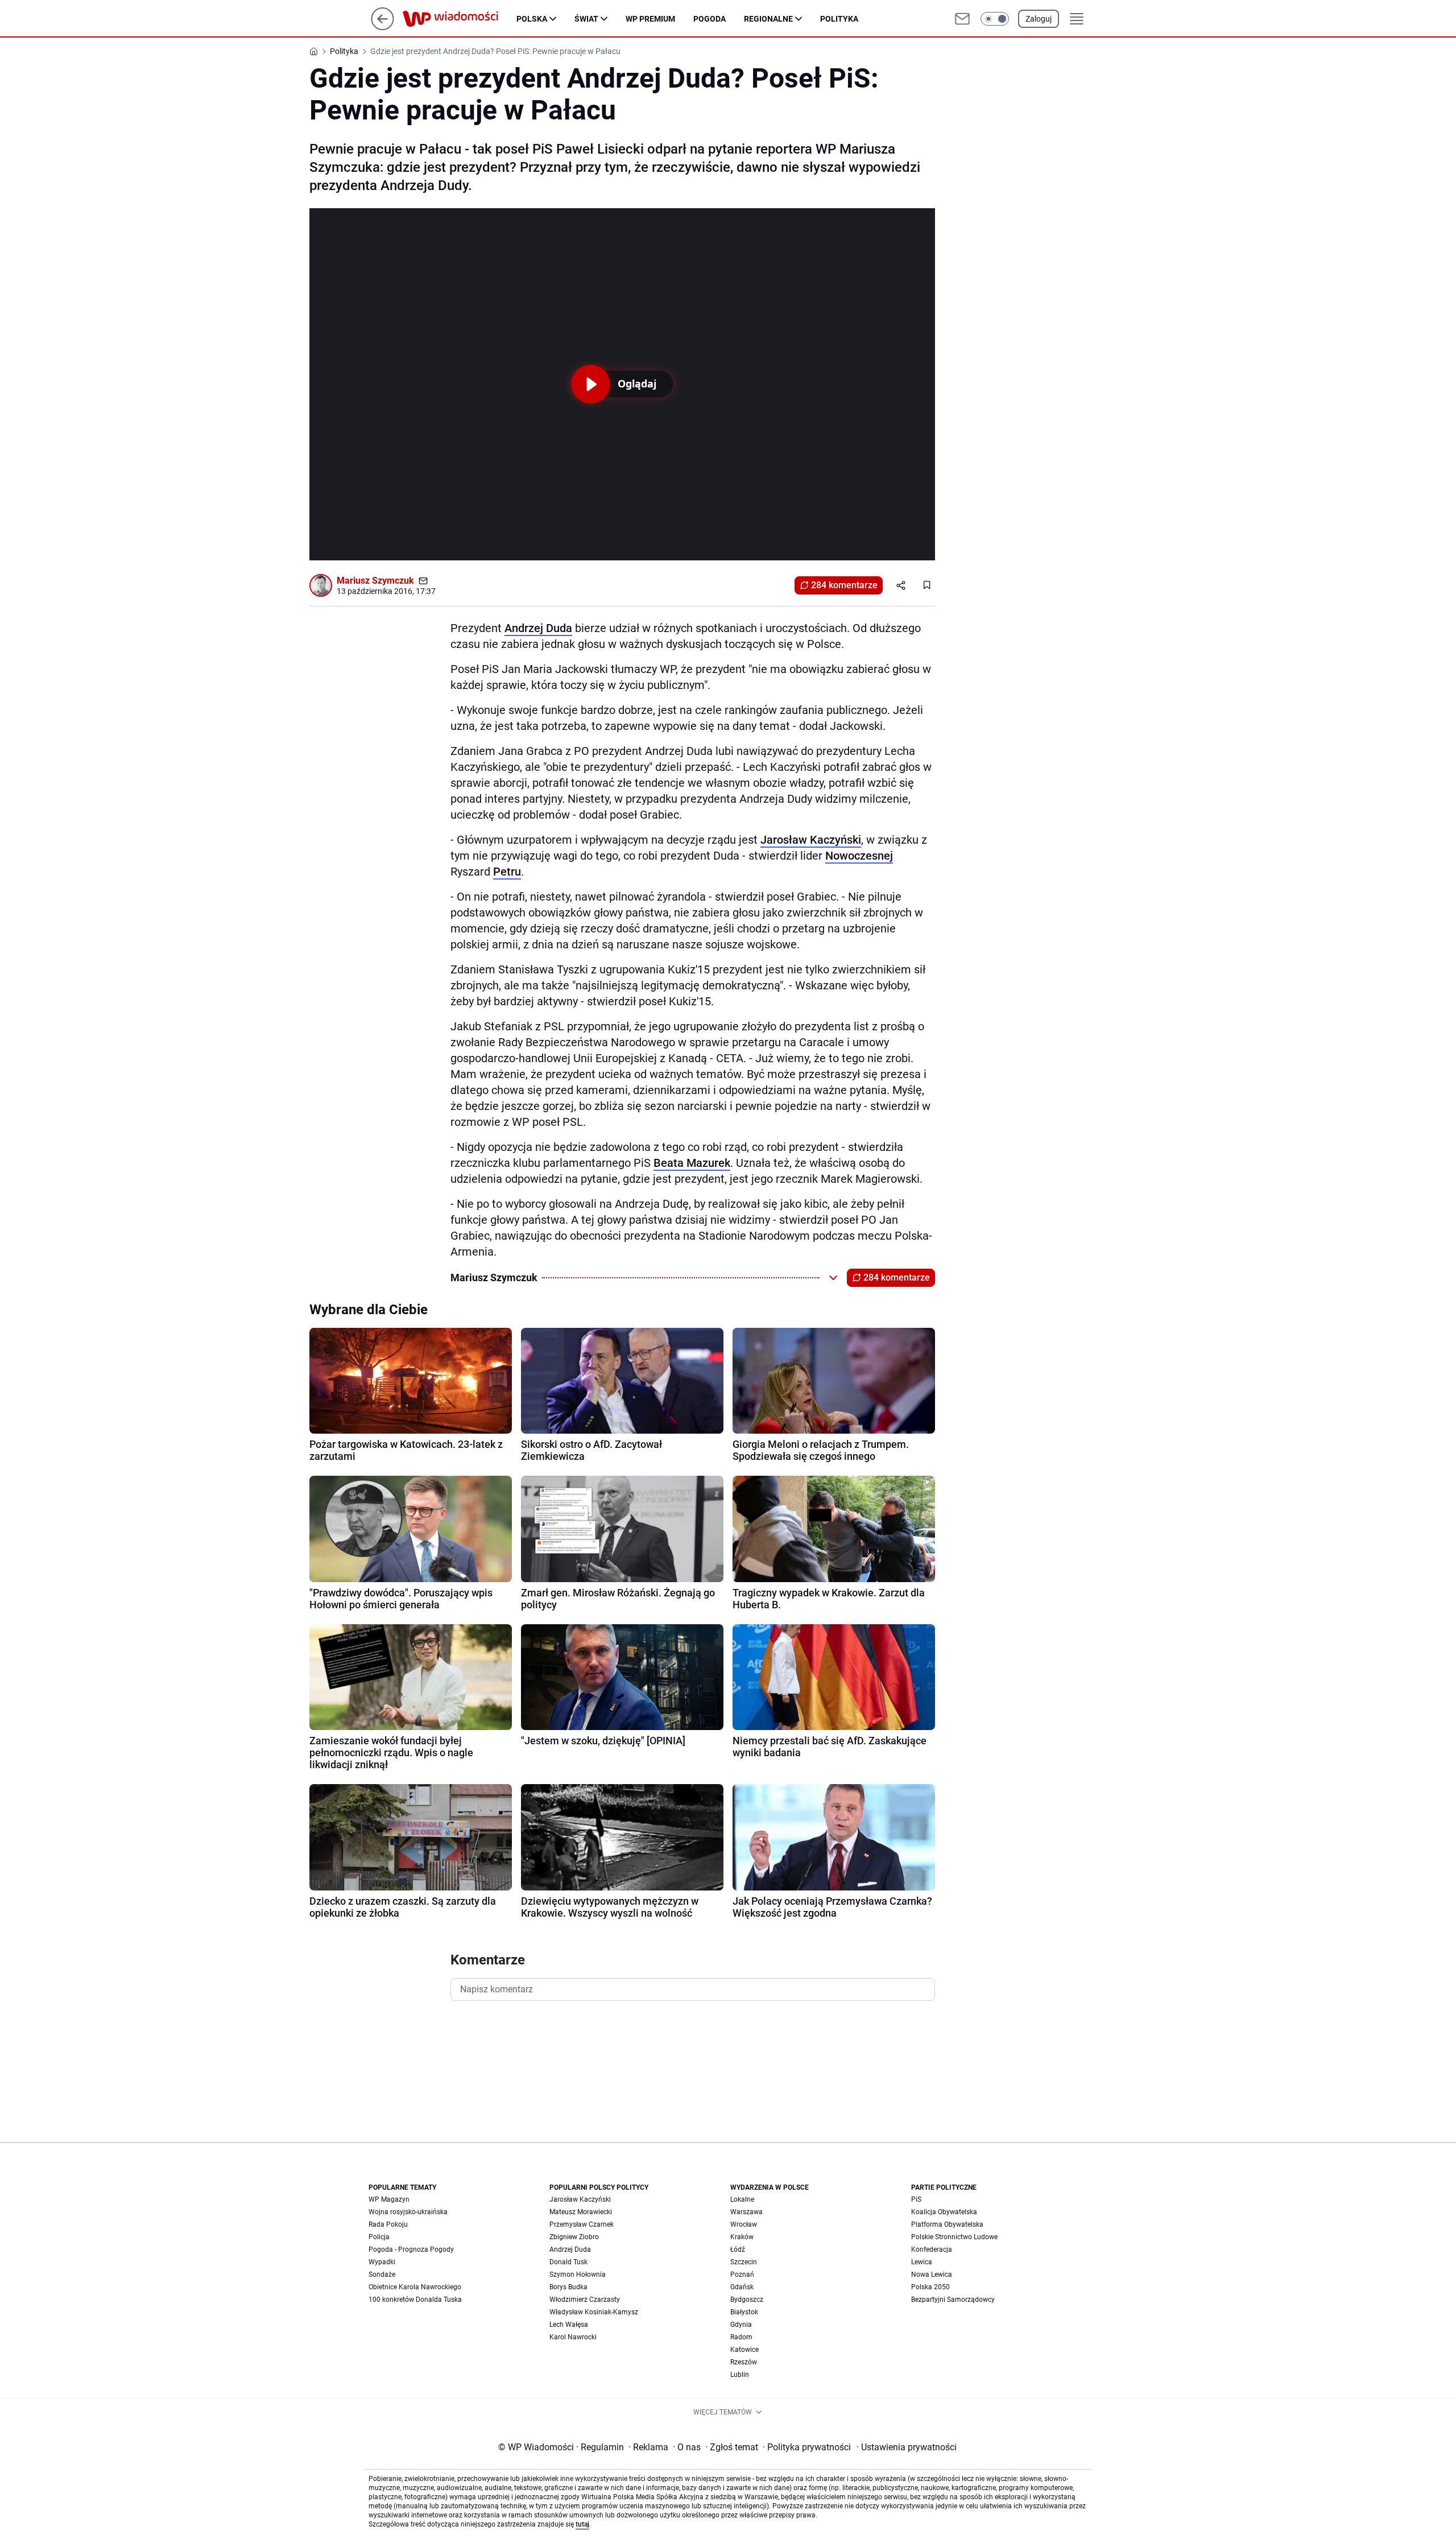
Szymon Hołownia (578, 2274)
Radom (741, 2337)
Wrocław (744, 2224)
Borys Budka (568, 2287)
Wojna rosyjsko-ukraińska (408, 2212)
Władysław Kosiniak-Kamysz (594, 2312)
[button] (995, 19)
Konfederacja (932, 2249)
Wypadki (382, 2262)
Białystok (744, 2312)
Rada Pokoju (388, 2224)
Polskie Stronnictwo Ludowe (954, 2237)
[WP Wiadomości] (460, 19)
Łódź (738, 2249)
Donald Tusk (568, 2262)
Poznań (742, 2274)
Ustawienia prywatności (907, 2447)
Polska (532, 19)
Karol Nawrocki (573, 2337)
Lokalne (742, 2199)
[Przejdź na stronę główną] (382, 27)
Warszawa (746, 2212)
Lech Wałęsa (569, 2325)
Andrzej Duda (538, 628)
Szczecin (744, 2262)
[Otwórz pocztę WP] (962, 19)
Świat (586, 19)
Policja (379, 2237)
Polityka (839, 19)
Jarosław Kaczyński (811, 840)
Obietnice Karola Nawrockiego (415, 2287)
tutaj (582, 2524)
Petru (507, 872)
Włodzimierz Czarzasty (585, 2300)
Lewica (922, 2262)
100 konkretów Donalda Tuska (415, 2300)
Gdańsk (742, 2287)
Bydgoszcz (747, 2300)
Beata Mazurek (692, 1163)
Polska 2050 (930, 2287)
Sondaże (382, 2274)
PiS (916, 2199)
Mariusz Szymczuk (375, 581)
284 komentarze (844, 585)
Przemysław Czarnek (582, 2224)
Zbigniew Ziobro (574, 2237)
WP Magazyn (389, 2199)
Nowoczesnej (859, 856)
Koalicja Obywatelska (944, 2212)
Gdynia (741, 2325)
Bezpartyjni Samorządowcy (953, 2300)
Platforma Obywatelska (947, 2224)
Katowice (744, 2350)
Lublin (740, 2375)
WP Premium (650, 19)
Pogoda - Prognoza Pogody (411, 2249)
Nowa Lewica (932, 2274)
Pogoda (710, 19)
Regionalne (768, 19)
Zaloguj (1039, 19)
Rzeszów (744, 2362)
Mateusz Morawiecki (581, 2212)
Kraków (742, 2237)
